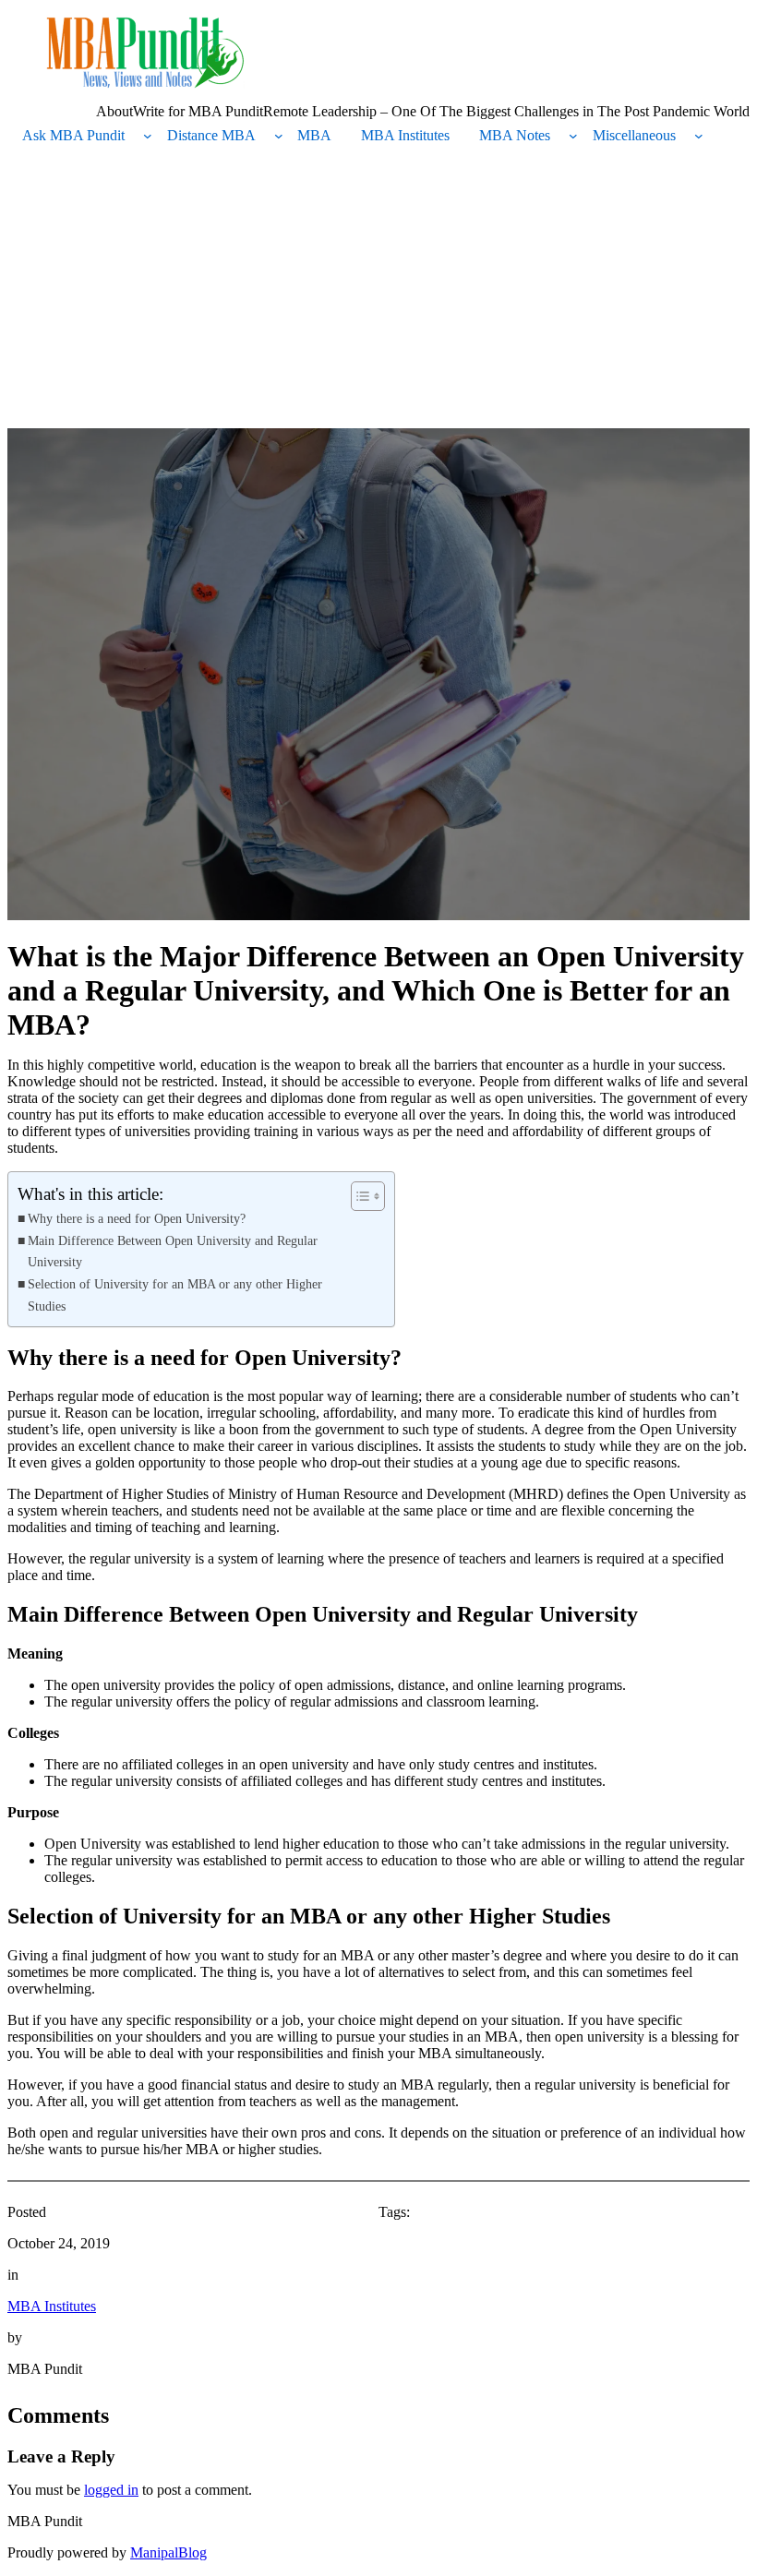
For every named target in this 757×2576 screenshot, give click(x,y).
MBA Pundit (45, 2521)
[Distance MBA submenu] (279, 136)
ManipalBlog (168, 2552)
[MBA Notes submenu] (573, 136)
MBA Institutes (52, 2306)
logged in (111, 2490)
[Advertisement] (378, 290)
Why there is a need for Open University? (138, 1218)
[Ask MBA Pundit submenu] (148, 136)
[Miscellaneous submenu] (699, 136)
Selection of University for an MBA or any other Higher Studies (175, 1294)
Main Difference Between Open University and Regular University (173, 1251)
